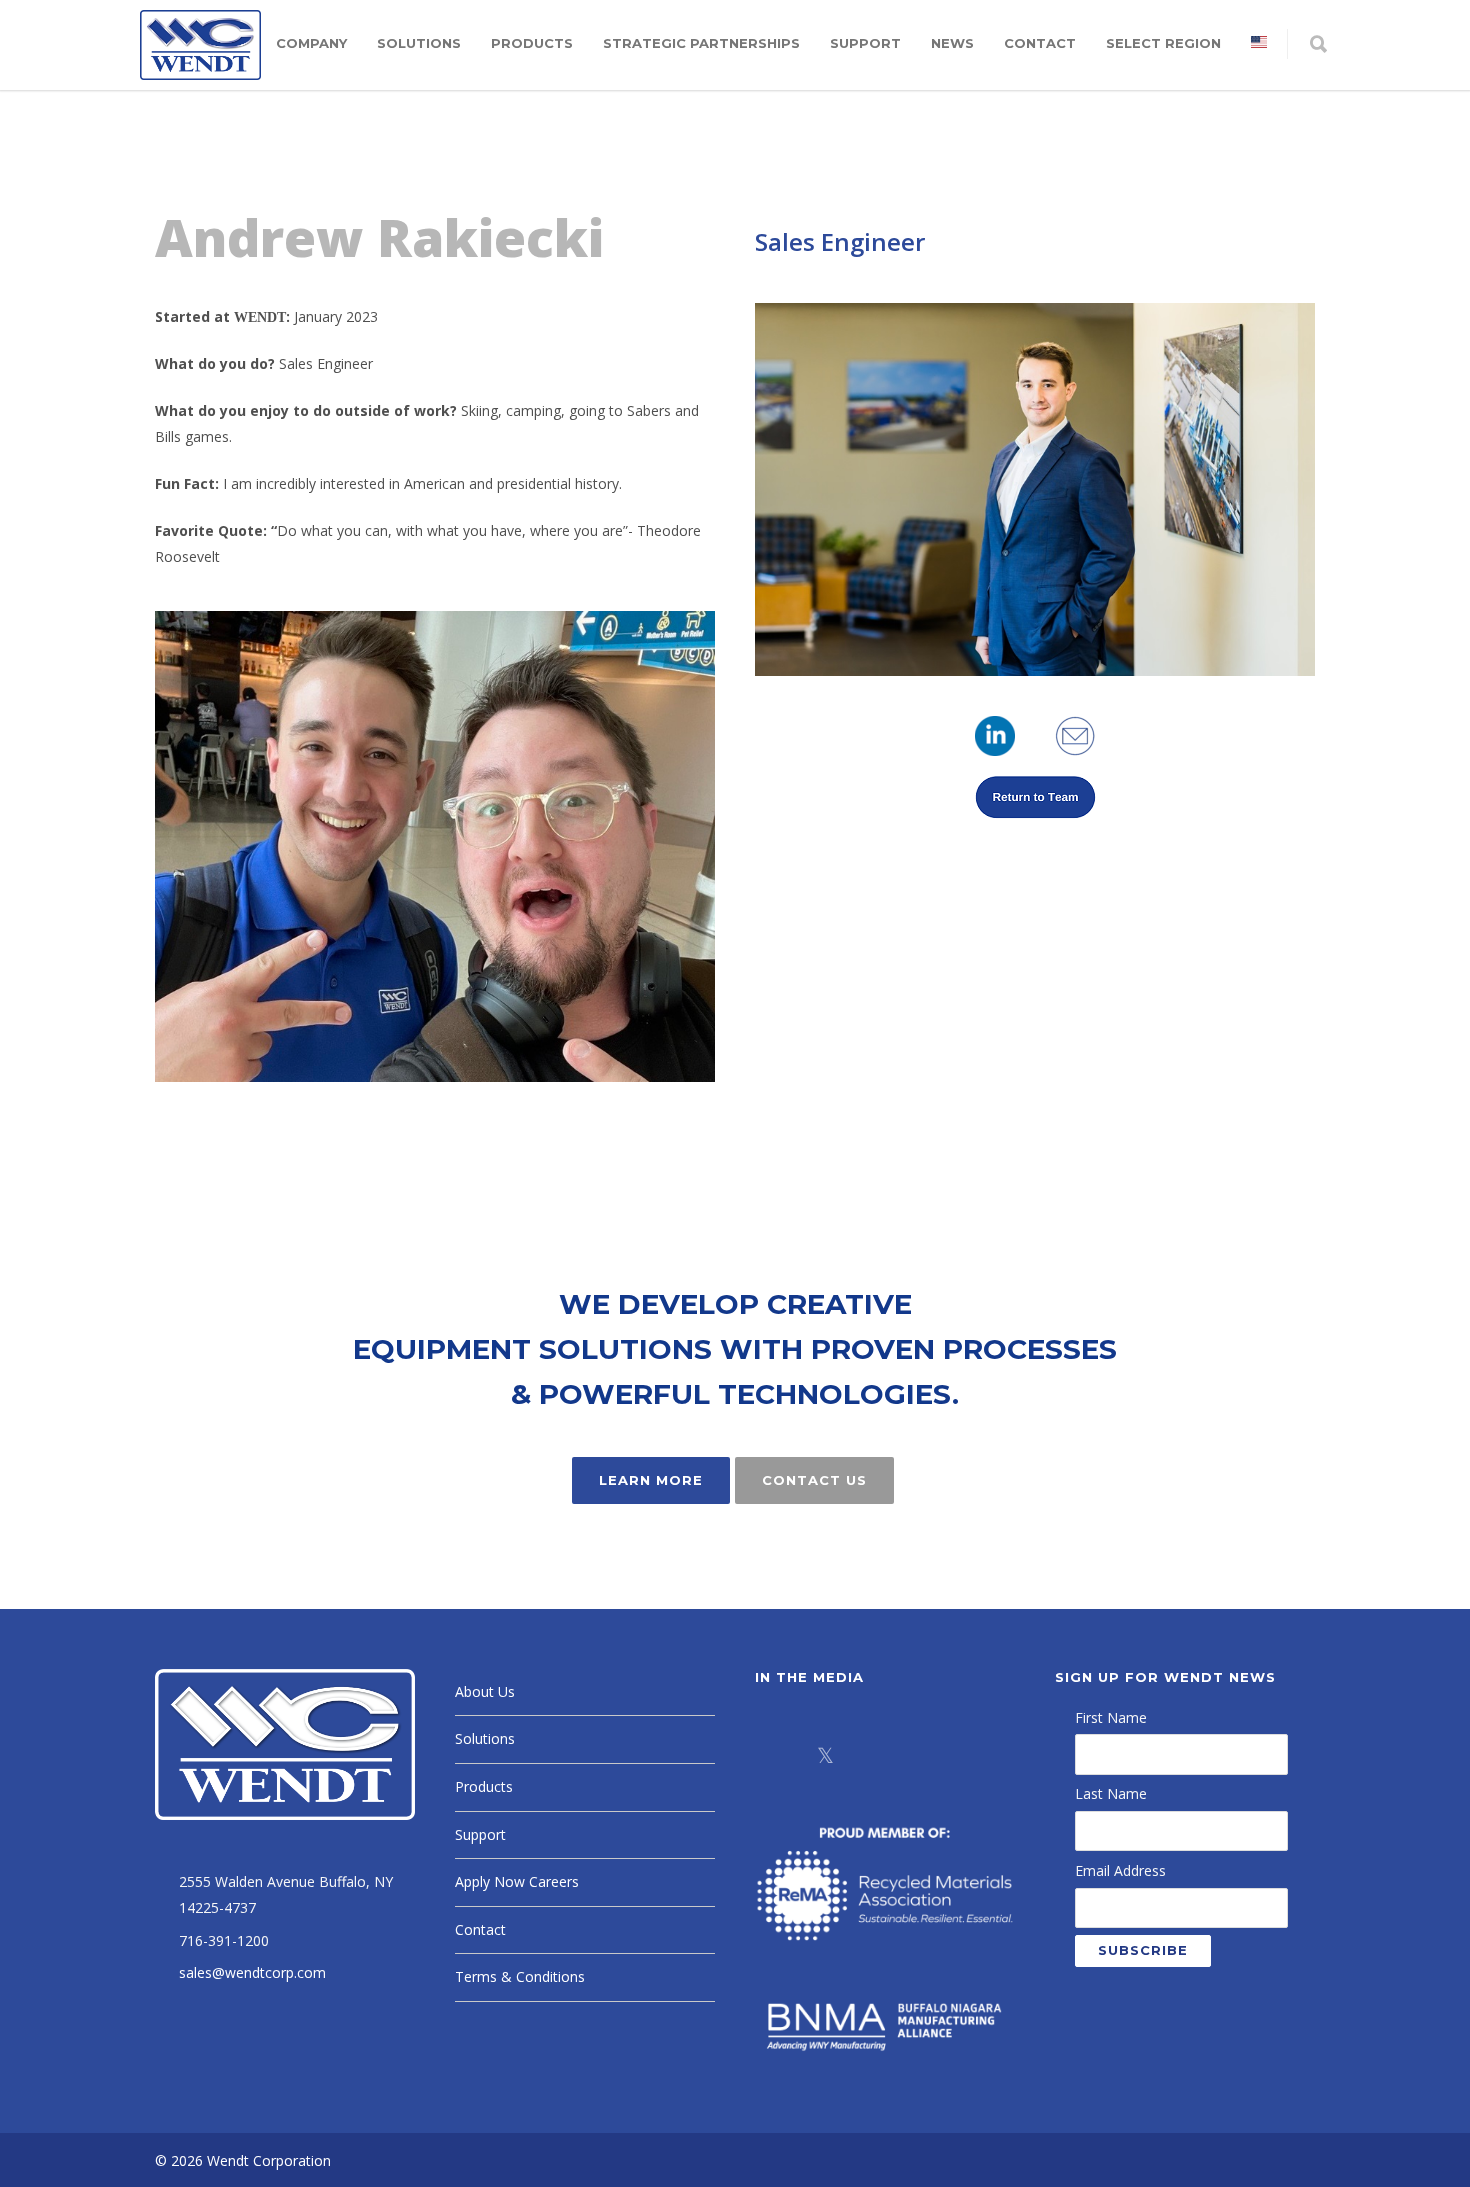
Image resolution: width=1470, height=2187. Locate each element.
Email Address (1120, 1870)
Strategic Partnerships (701, 43)
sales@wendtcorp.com (252, 1972)
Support (865, 43)
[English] (1259, 43)
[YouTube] (975, 1755)
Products (532, 43)
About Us (485, 1691)
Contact (1040, 43)
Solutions (419, 43)
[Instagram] (925, 1755)
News (952, 43)
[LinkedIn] (875, 1755)
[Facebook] (775, 1755)
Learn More (651, 1480)
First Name (1111, 1717)
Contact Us (814, 1480)
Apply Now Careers (517, 1881)
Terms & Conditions (520, 1976)
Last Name (1111, 1793)
